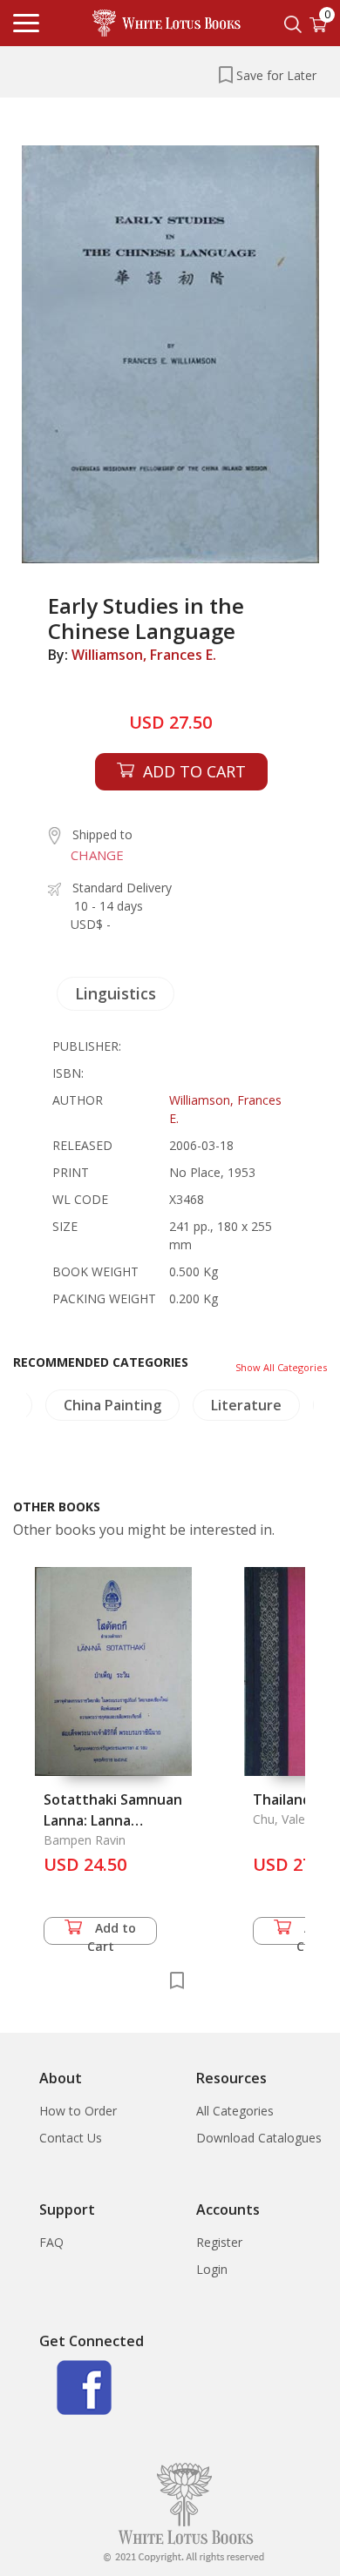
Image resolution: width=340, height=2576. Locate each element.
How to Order (78, 2111)
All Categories (235, 2111)
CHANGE (97, 855)
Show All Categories (281, 1367)
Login (212, 2269)
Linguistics (116, 993)
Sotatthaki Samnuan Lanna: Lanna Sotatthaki (113, 1820)
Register (219, 2242)
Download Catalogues (259, 2138)
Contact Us (71, 2138)
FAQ (51, 2242)
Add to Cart (112, 1932)
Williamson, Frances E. (144, 655)
